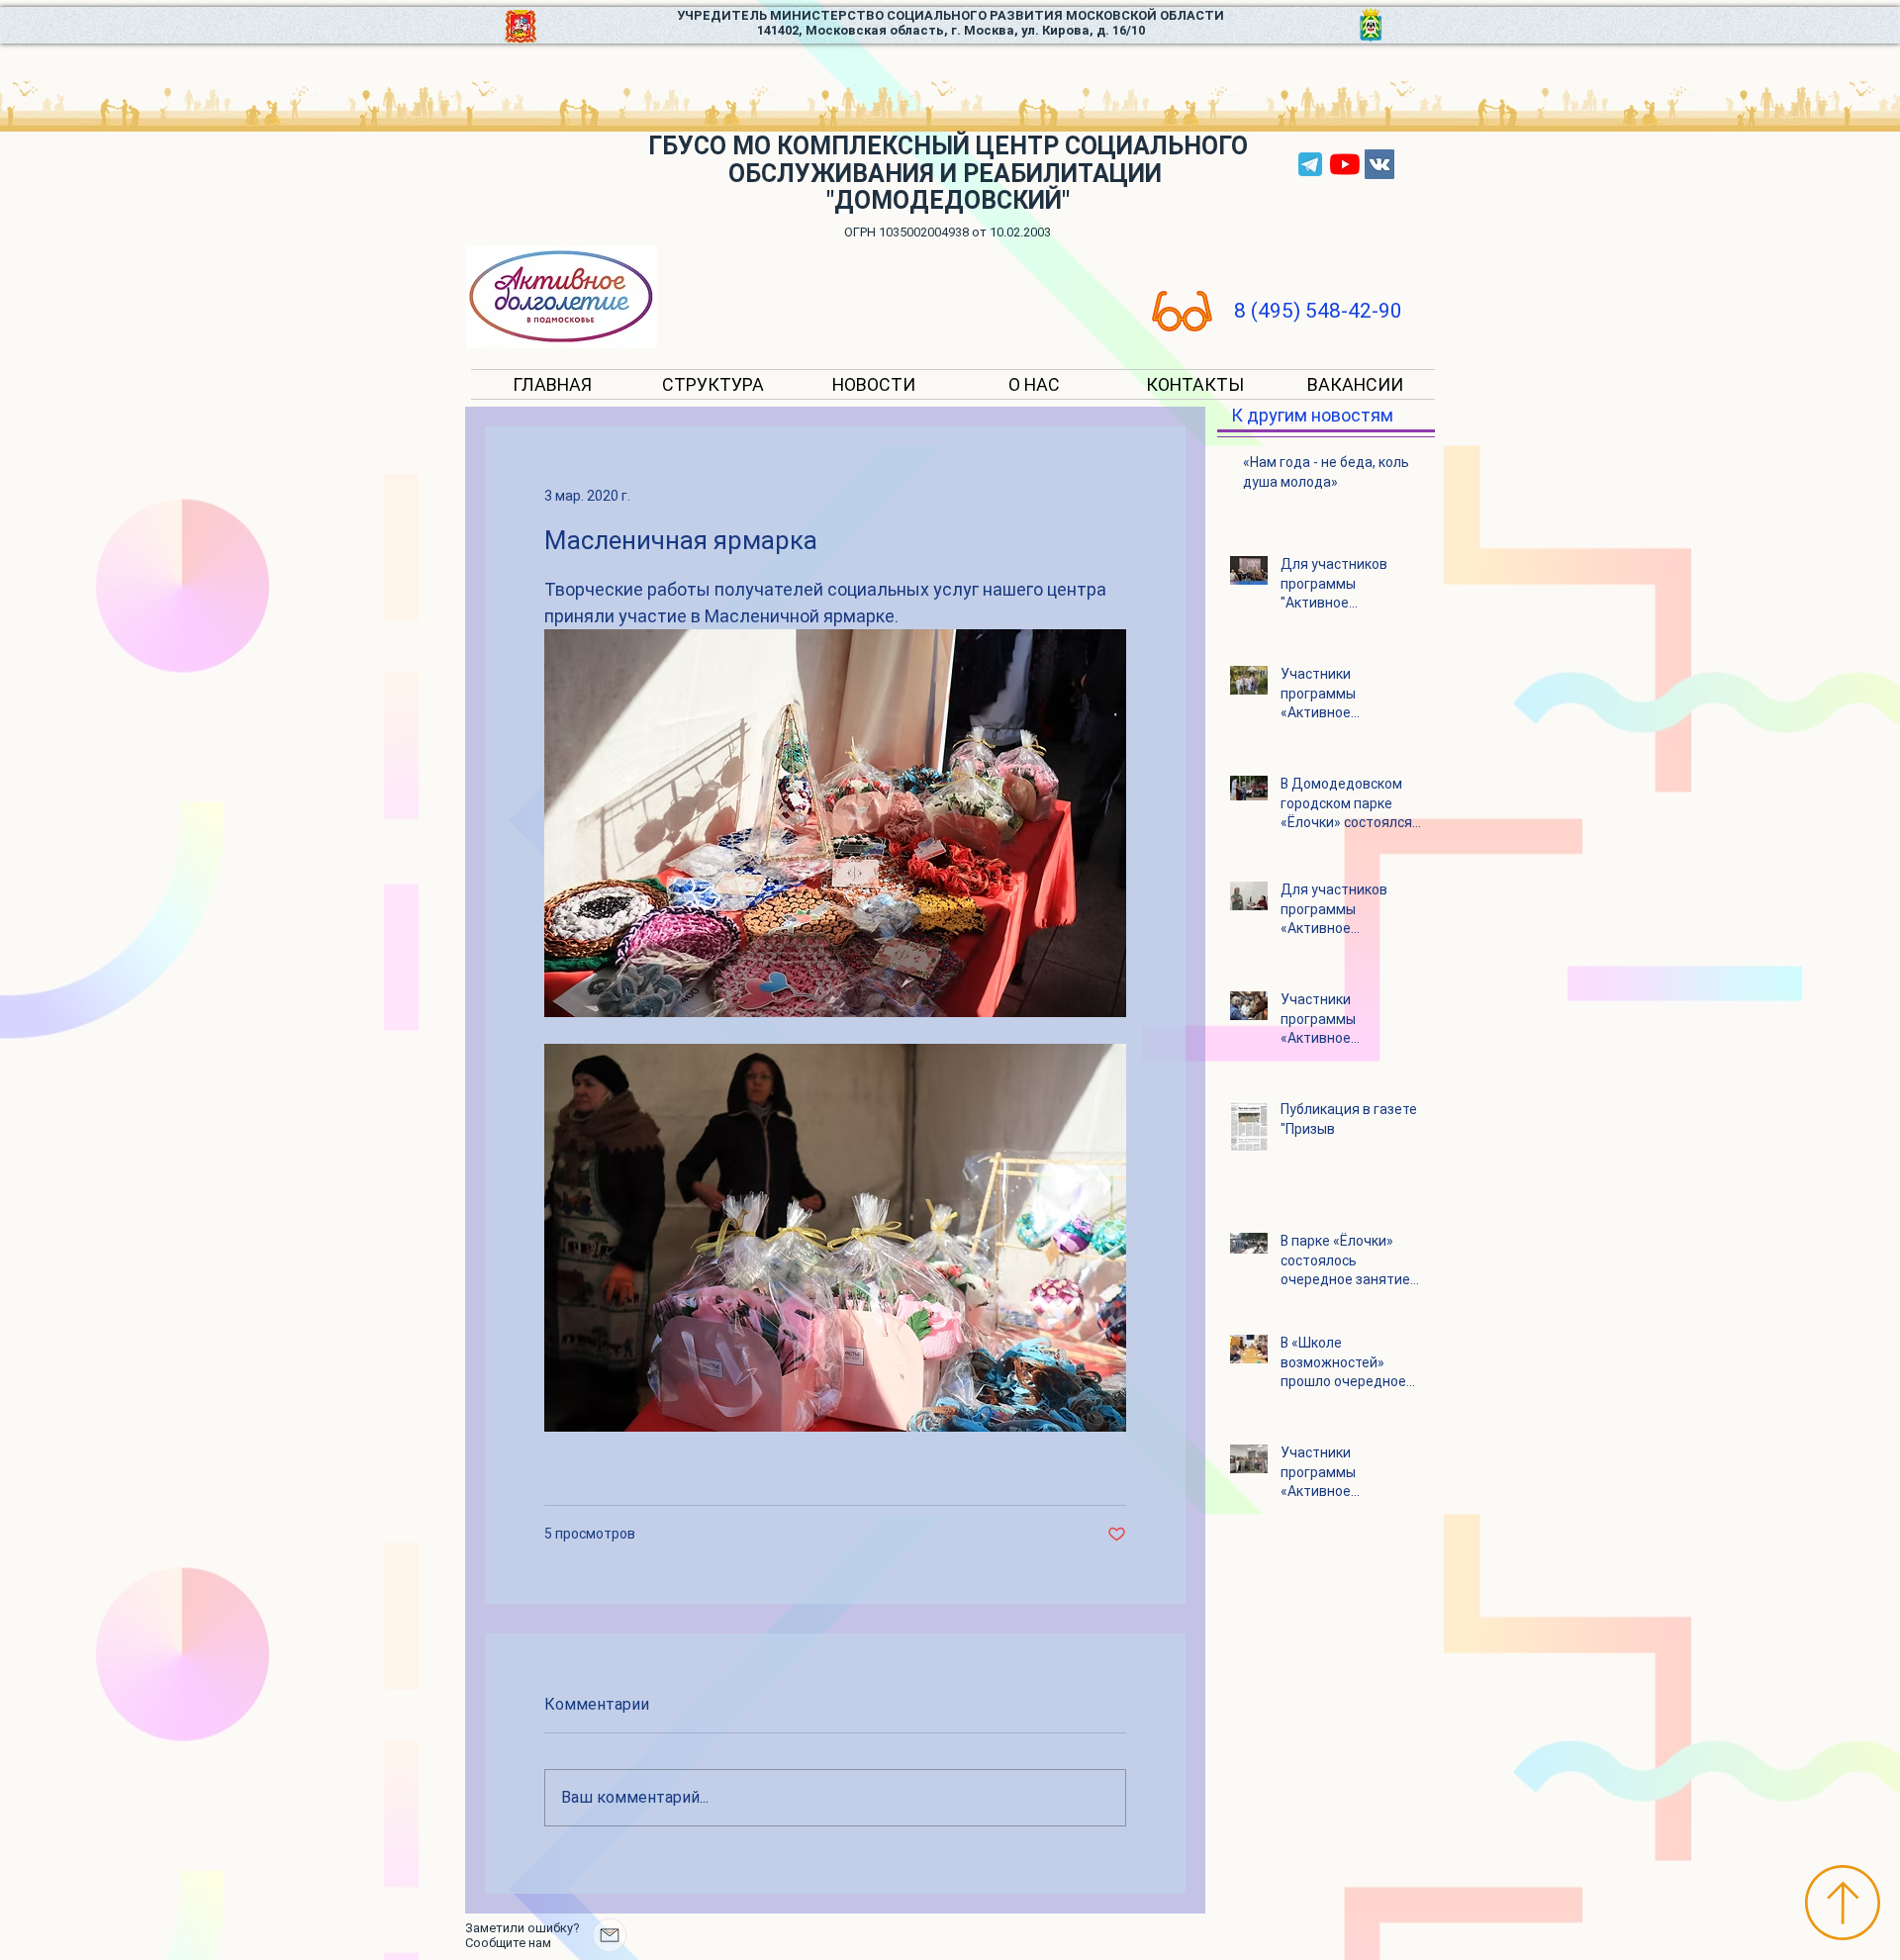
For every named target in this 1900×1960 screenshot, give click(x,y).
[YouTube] (1345, 164)
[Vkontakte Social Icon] (1379, 164)
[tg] (1310, 164)
